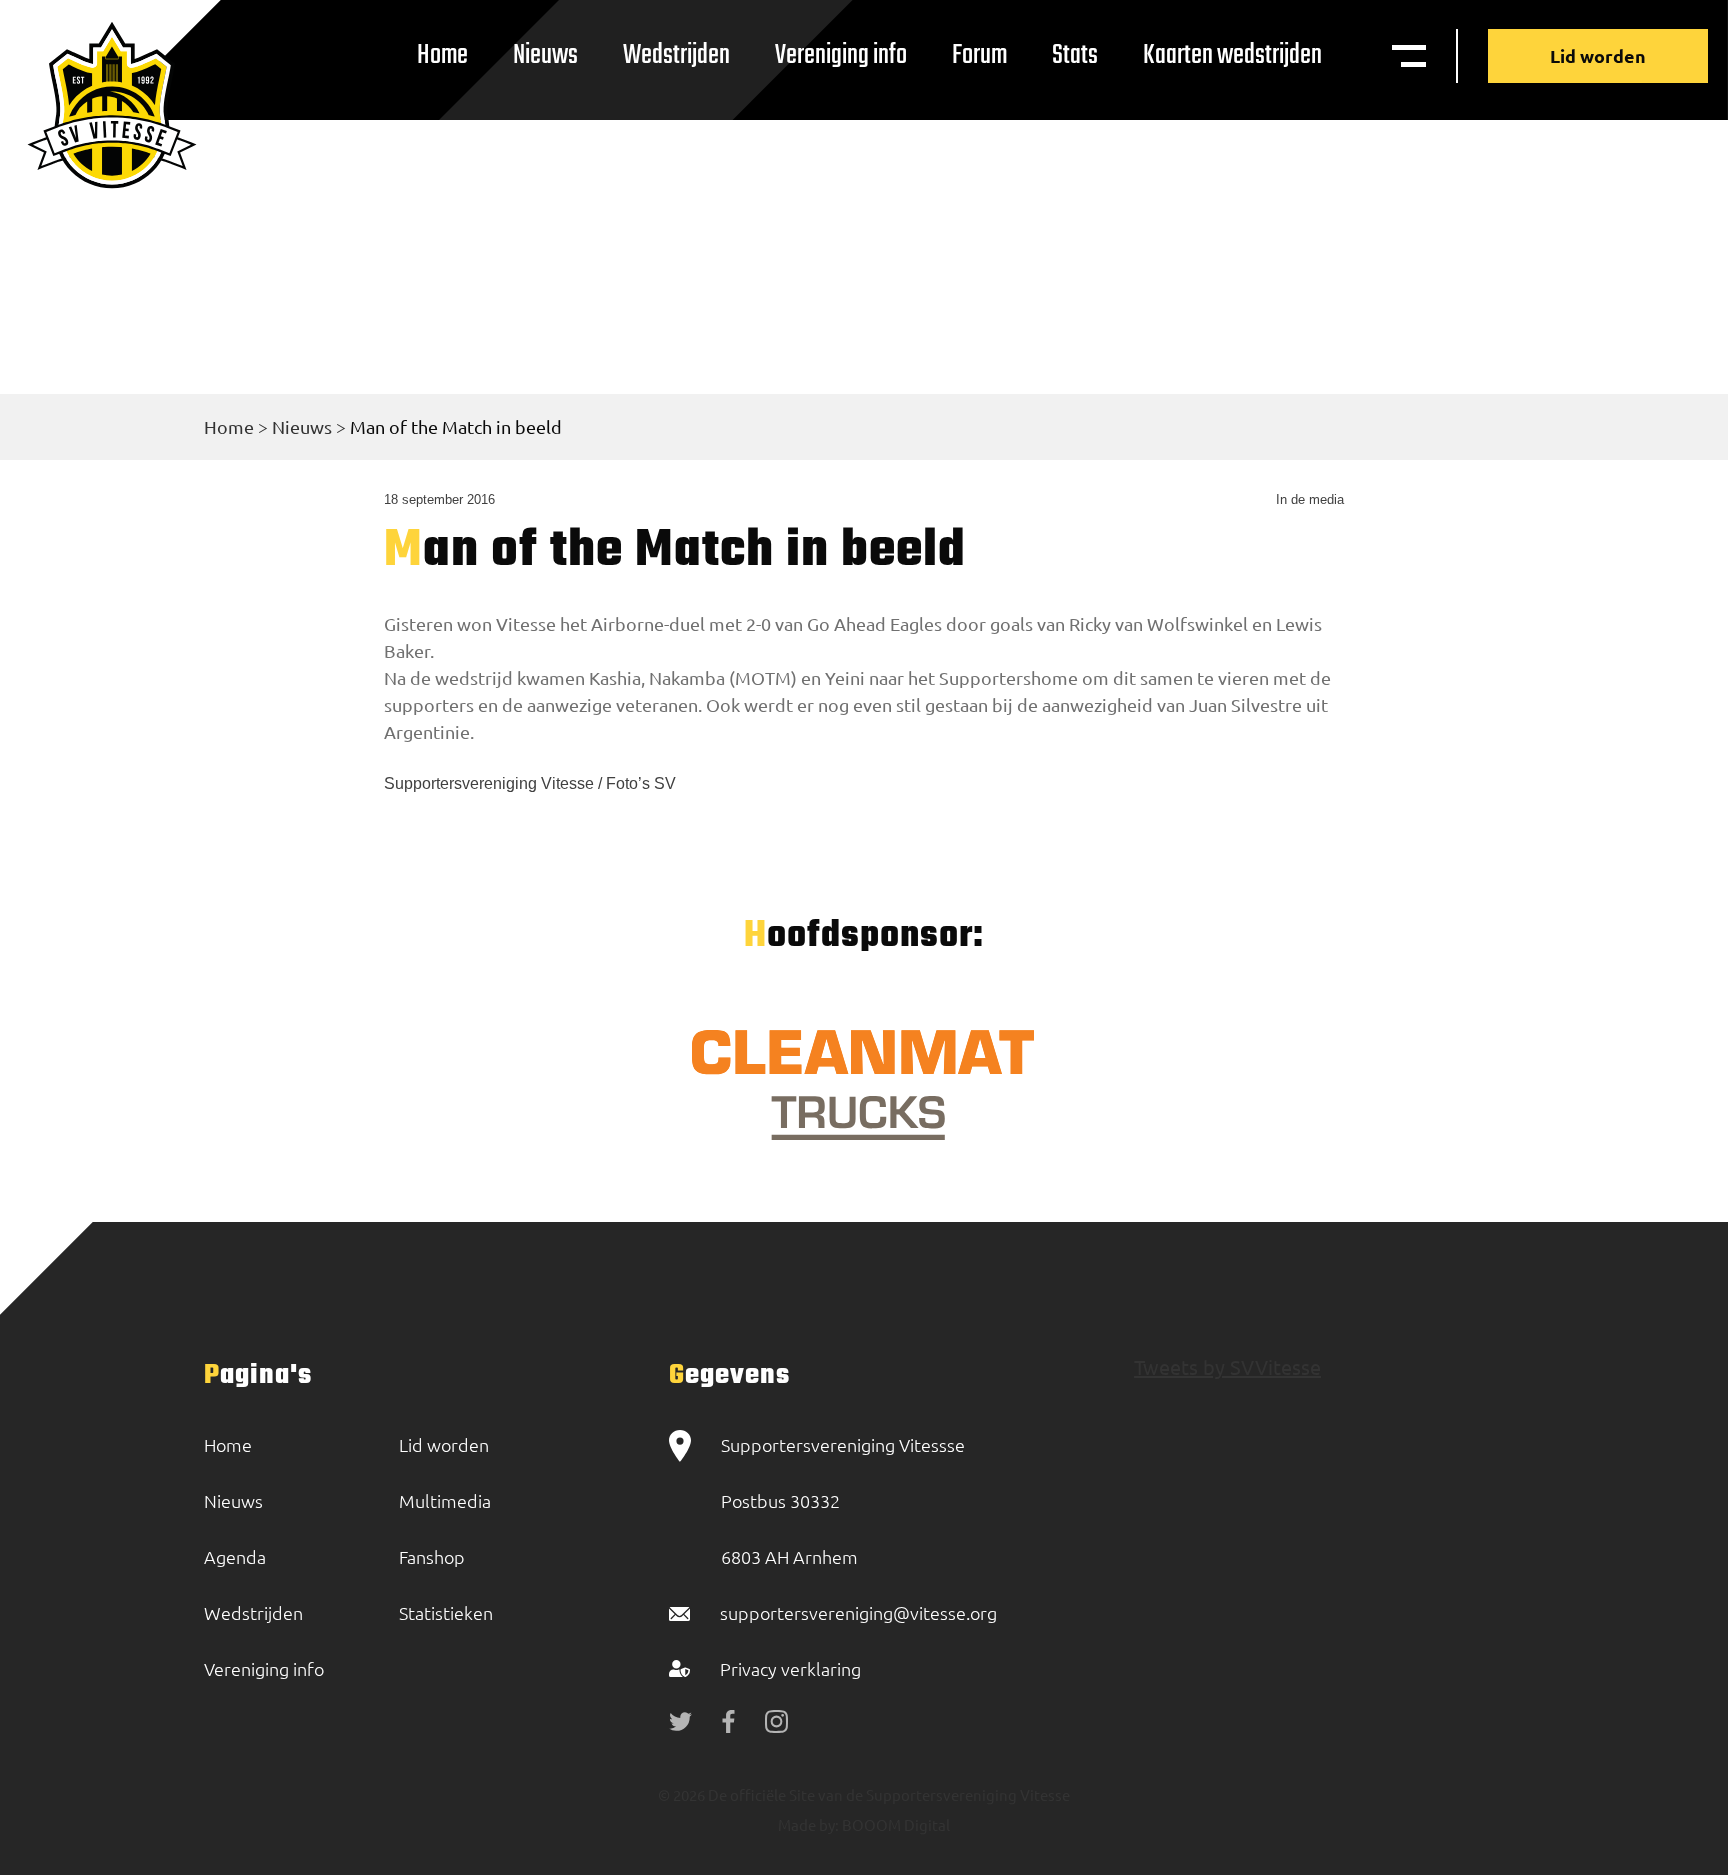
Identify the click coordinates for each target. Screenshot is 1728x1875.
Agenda (235, 1556)
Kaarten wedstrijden (1232, 55)
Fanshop (432, 1556)
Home (442, 55)
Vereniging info (841, 55)
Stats (1075, 55)
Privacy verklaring (790, 1668)
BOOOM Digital (894, 1824)
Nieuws (545, 55)
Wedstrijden (676, 55)
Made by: (808, 1824)
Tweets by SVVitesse (1227, 1366)
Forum (979, 55)
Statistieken (446, 1612)
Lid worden (1598, 55)
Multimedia (445, 1500)
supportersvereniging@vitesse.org (858, 1612)
